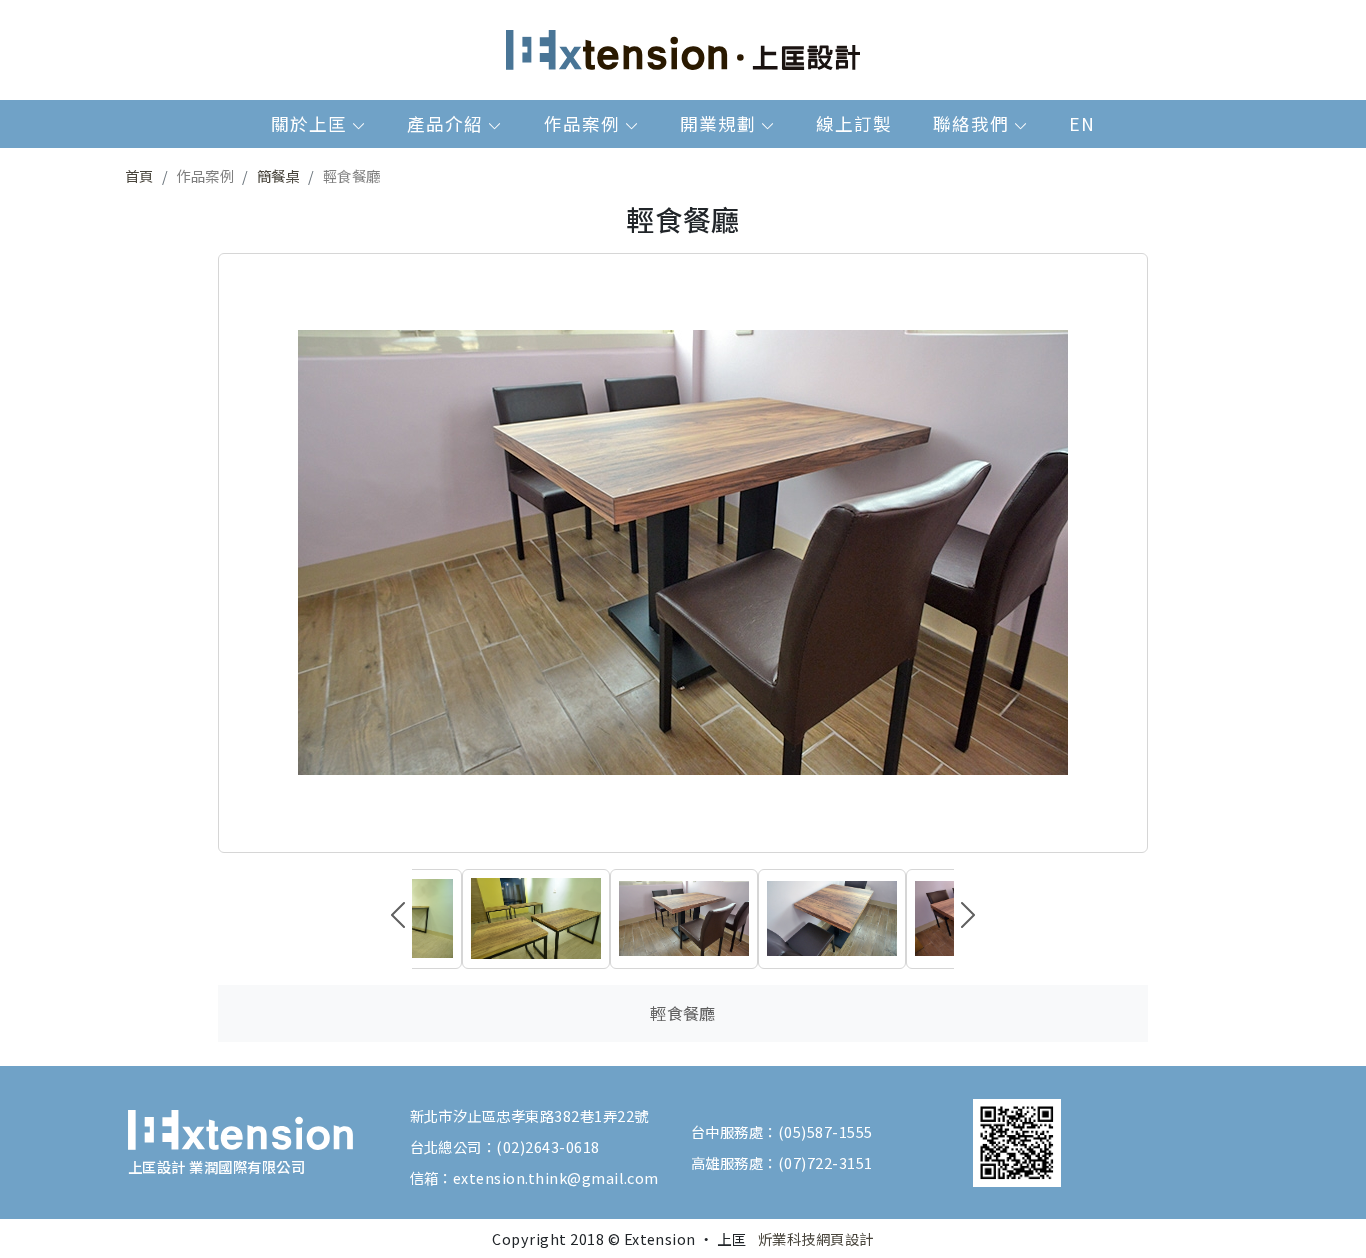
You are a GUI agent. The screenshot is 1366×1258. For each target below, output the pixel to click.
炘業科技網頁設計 (816, 1238)
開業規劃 (720, 123)
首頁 (139, 175)
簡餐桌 (278, 175)
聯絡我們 (973, 123)
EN (1082, 123)
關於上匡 (311, 123)
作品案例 (584, 123)
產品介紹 (447, 123)
